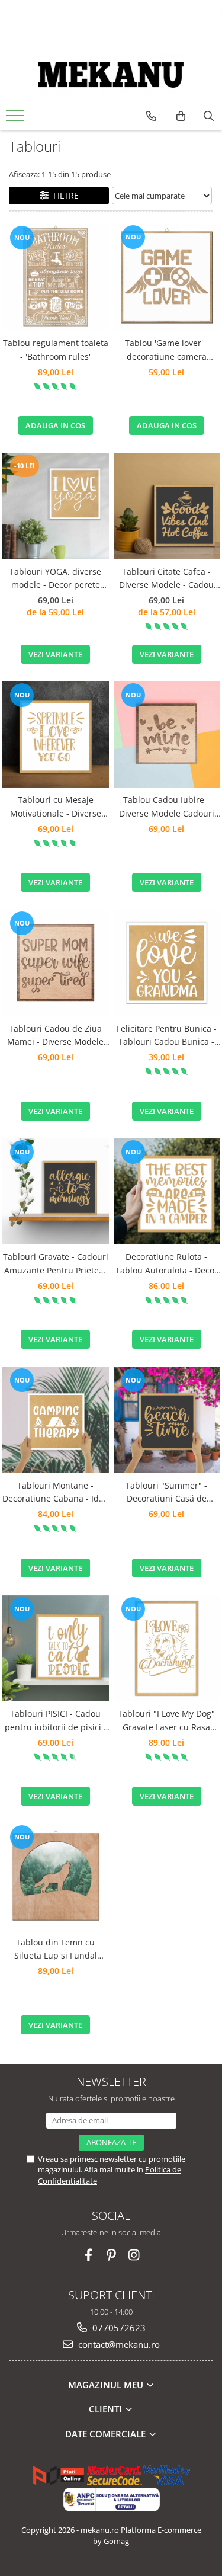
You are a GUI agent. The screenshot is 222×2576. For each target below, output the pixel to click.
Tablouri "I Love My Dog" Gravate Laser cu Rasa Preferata (166, 1721)
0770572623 (118, 2328)
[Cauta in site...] (209, 116)
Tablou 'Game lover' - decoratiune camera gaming (167, 350)
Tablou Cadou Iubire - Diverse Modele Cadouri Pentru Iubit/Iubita (167, 807)
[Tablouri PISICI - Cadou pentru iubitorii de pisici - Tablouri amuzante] (56, 1649)
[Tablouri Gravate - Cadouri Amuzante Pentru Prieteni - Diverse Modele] (56, 1192)
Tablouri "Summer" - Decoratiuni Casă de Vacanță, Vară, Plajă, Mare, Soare (166, 1493)
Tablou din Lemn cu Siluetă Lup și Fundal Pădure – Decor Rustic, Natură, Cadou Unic (55, 1950)
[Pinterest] (111, 2255)
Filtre (64, 195)
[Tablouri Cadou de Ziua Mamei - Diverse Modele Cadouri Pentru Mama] (56, 963)
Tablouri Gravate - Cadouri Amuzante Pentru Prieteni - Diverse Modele (56, 1264)
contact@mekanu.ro (118, 2344)
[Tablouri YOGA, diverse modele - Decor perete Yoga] (56, 506)
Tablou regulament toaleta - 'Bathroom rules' (56, 349)
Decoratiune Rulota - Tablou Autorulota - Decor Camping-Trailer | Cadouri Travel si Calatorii (166, 1264)
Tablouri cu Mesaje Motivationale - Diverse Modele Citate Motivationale (56, 807)
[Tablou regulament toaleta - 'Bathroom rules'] (56, 277)
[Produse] (16, 119)
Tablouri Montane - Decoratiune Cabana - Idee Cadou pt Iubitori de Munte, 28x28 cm (55, 1493)
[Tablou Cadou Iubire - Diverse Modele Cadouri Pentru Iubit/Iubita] (167, 735)
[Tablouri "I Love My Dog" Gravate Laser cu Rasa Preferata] (167, 1649)
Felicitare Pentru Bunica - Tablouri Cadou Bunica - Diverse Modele (167, 1036)
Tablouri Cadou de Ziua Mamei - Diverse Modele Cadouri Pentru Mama (55, 1036)
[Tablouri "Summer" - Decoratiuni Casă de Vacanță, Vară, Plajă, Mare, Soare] (167, 1420)
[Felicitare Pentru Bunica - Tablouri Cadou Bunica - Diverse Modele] (167, 963)
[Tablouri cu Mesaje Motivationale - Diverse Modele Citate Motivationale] (56, 735)
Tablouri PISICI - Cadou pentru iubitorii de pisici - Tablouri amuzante (56, 1721)
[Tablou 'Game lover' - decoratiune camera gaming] (167, 277)
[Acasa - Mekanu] (111, 75)
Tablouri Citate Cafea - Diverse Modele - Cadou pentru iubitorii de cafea (166, 579)
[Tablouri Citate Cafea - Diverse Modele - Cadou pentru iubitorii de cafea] (167, 506)
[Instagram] (133, 2255)
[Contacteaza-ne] (151, 116)
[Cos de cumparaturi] (181, 116)
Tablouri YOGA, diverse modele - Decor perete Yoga (55, 579)
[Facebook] (89, 2255)
